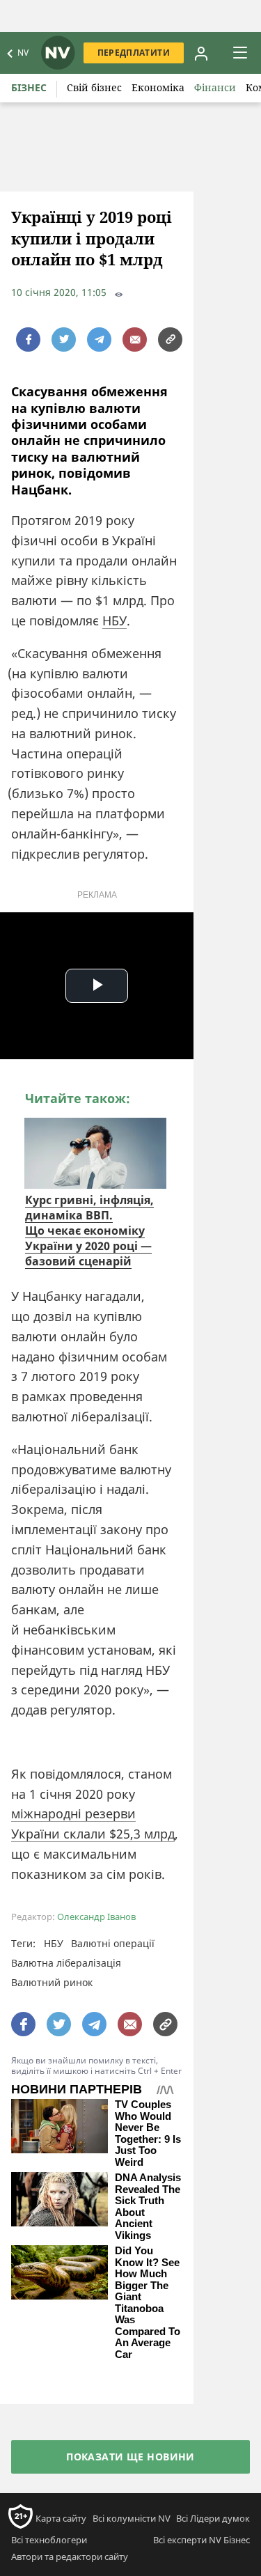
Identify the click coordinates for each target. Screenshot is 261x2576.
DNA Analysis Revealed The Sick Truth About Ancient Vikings (148, 2207)
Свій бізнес (94, 87)
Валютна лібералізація (66, 1963)
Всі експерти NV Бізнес (201, 2540)
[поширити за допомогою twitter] (64, 339)
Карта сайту (61, 2518)
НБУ (114, 620)
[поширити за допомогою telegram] (99, 339)
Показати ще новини (130, 2457)
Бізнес (29, 87)
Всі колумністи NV (132, 2518)
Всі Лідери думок (213, 2518)
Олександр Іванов (96, 1917)
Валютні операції (113, 1943)
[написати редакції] (135, 339)
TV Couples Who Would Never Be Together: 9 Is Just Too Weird (148, 2133)
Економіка (158, 87)
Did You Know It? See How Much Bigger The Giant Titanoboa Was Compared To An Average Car (148, 2303)
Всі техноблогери (49, 2540)
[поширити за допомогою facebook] (28, 339)
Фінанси (215, 87)
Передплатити (134, 53)
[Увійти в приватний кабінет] (201, 53)
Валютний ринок (52, 1982)
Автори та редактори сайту (70, 2557)
